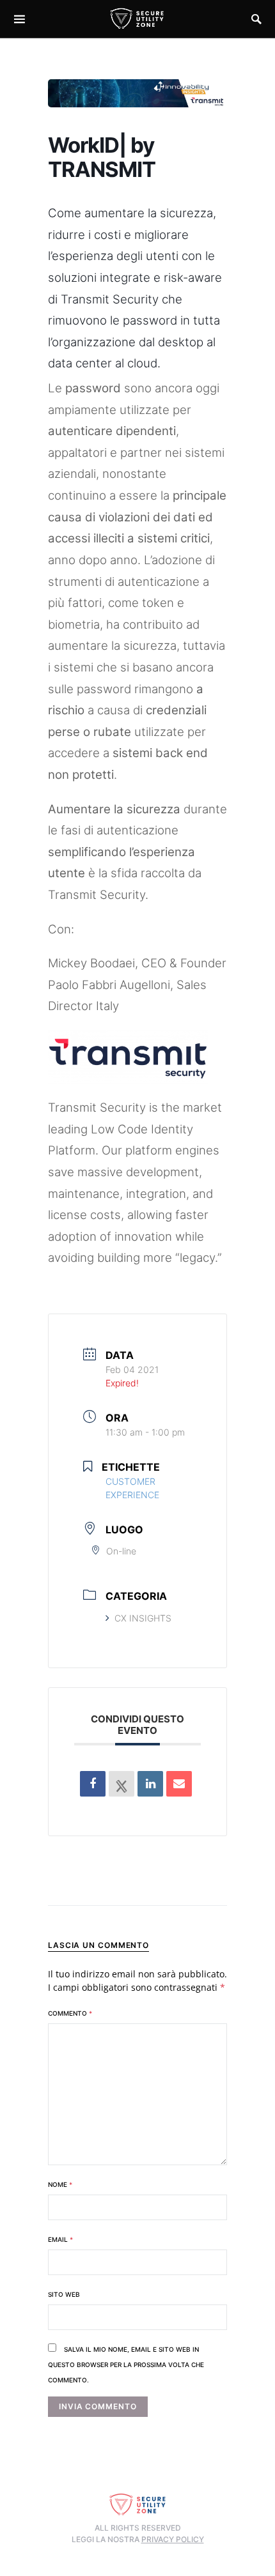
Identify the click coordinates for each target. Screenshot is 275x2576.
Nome (60, 2184)
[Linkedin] (150, 1784)
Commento (70, 2013)
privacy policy (173, 2539)
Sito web (64, 2294)
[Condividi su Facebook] (93, 1784)
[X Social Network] (122, 1784)
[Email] (179, 1784)
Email (60, 2239)
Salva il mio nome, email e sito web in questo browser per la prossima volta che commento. (126, 2365)
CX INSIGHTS (143, 1618)
